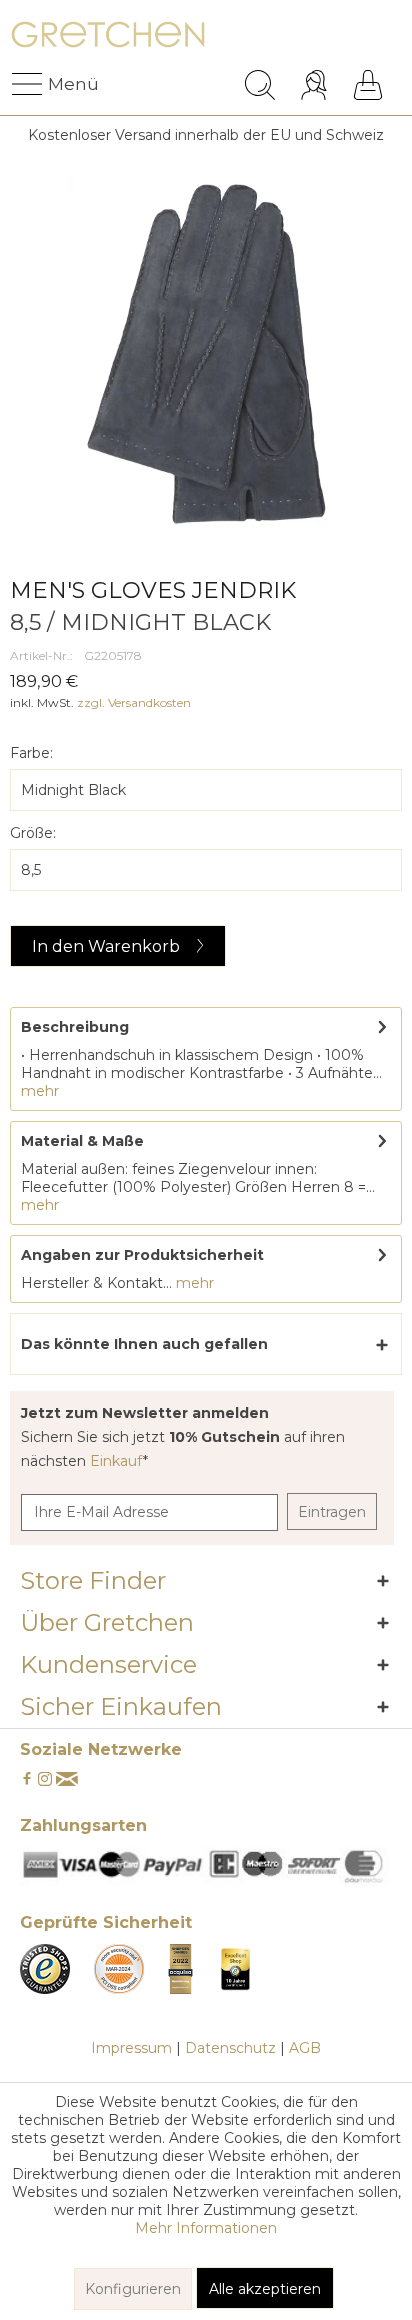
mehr (40, 1091)
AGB (305, 2048)
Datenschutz (230, 2048)
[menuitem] (29, 85)
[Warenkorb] (368, 85)
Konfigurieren (133, 2289)
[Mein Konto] (316, 85)
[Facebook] (27, 1780)
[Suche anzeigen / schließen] (260, 85)
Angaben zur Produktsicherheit (142, 1255)
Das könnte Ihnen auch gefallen (144, 1344)
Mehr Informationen (206, 2228)
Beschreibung (75, 1027)
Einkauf (116, 1461)
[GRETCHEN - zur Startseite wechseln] (108, 37)
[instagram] (45, 1780)
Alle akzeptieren (265, 2289)
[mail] (67, 1780)
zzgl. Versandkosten (134, 702)
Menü (53, 84)
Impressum (131, 2048)
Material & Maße (82, 1141)
